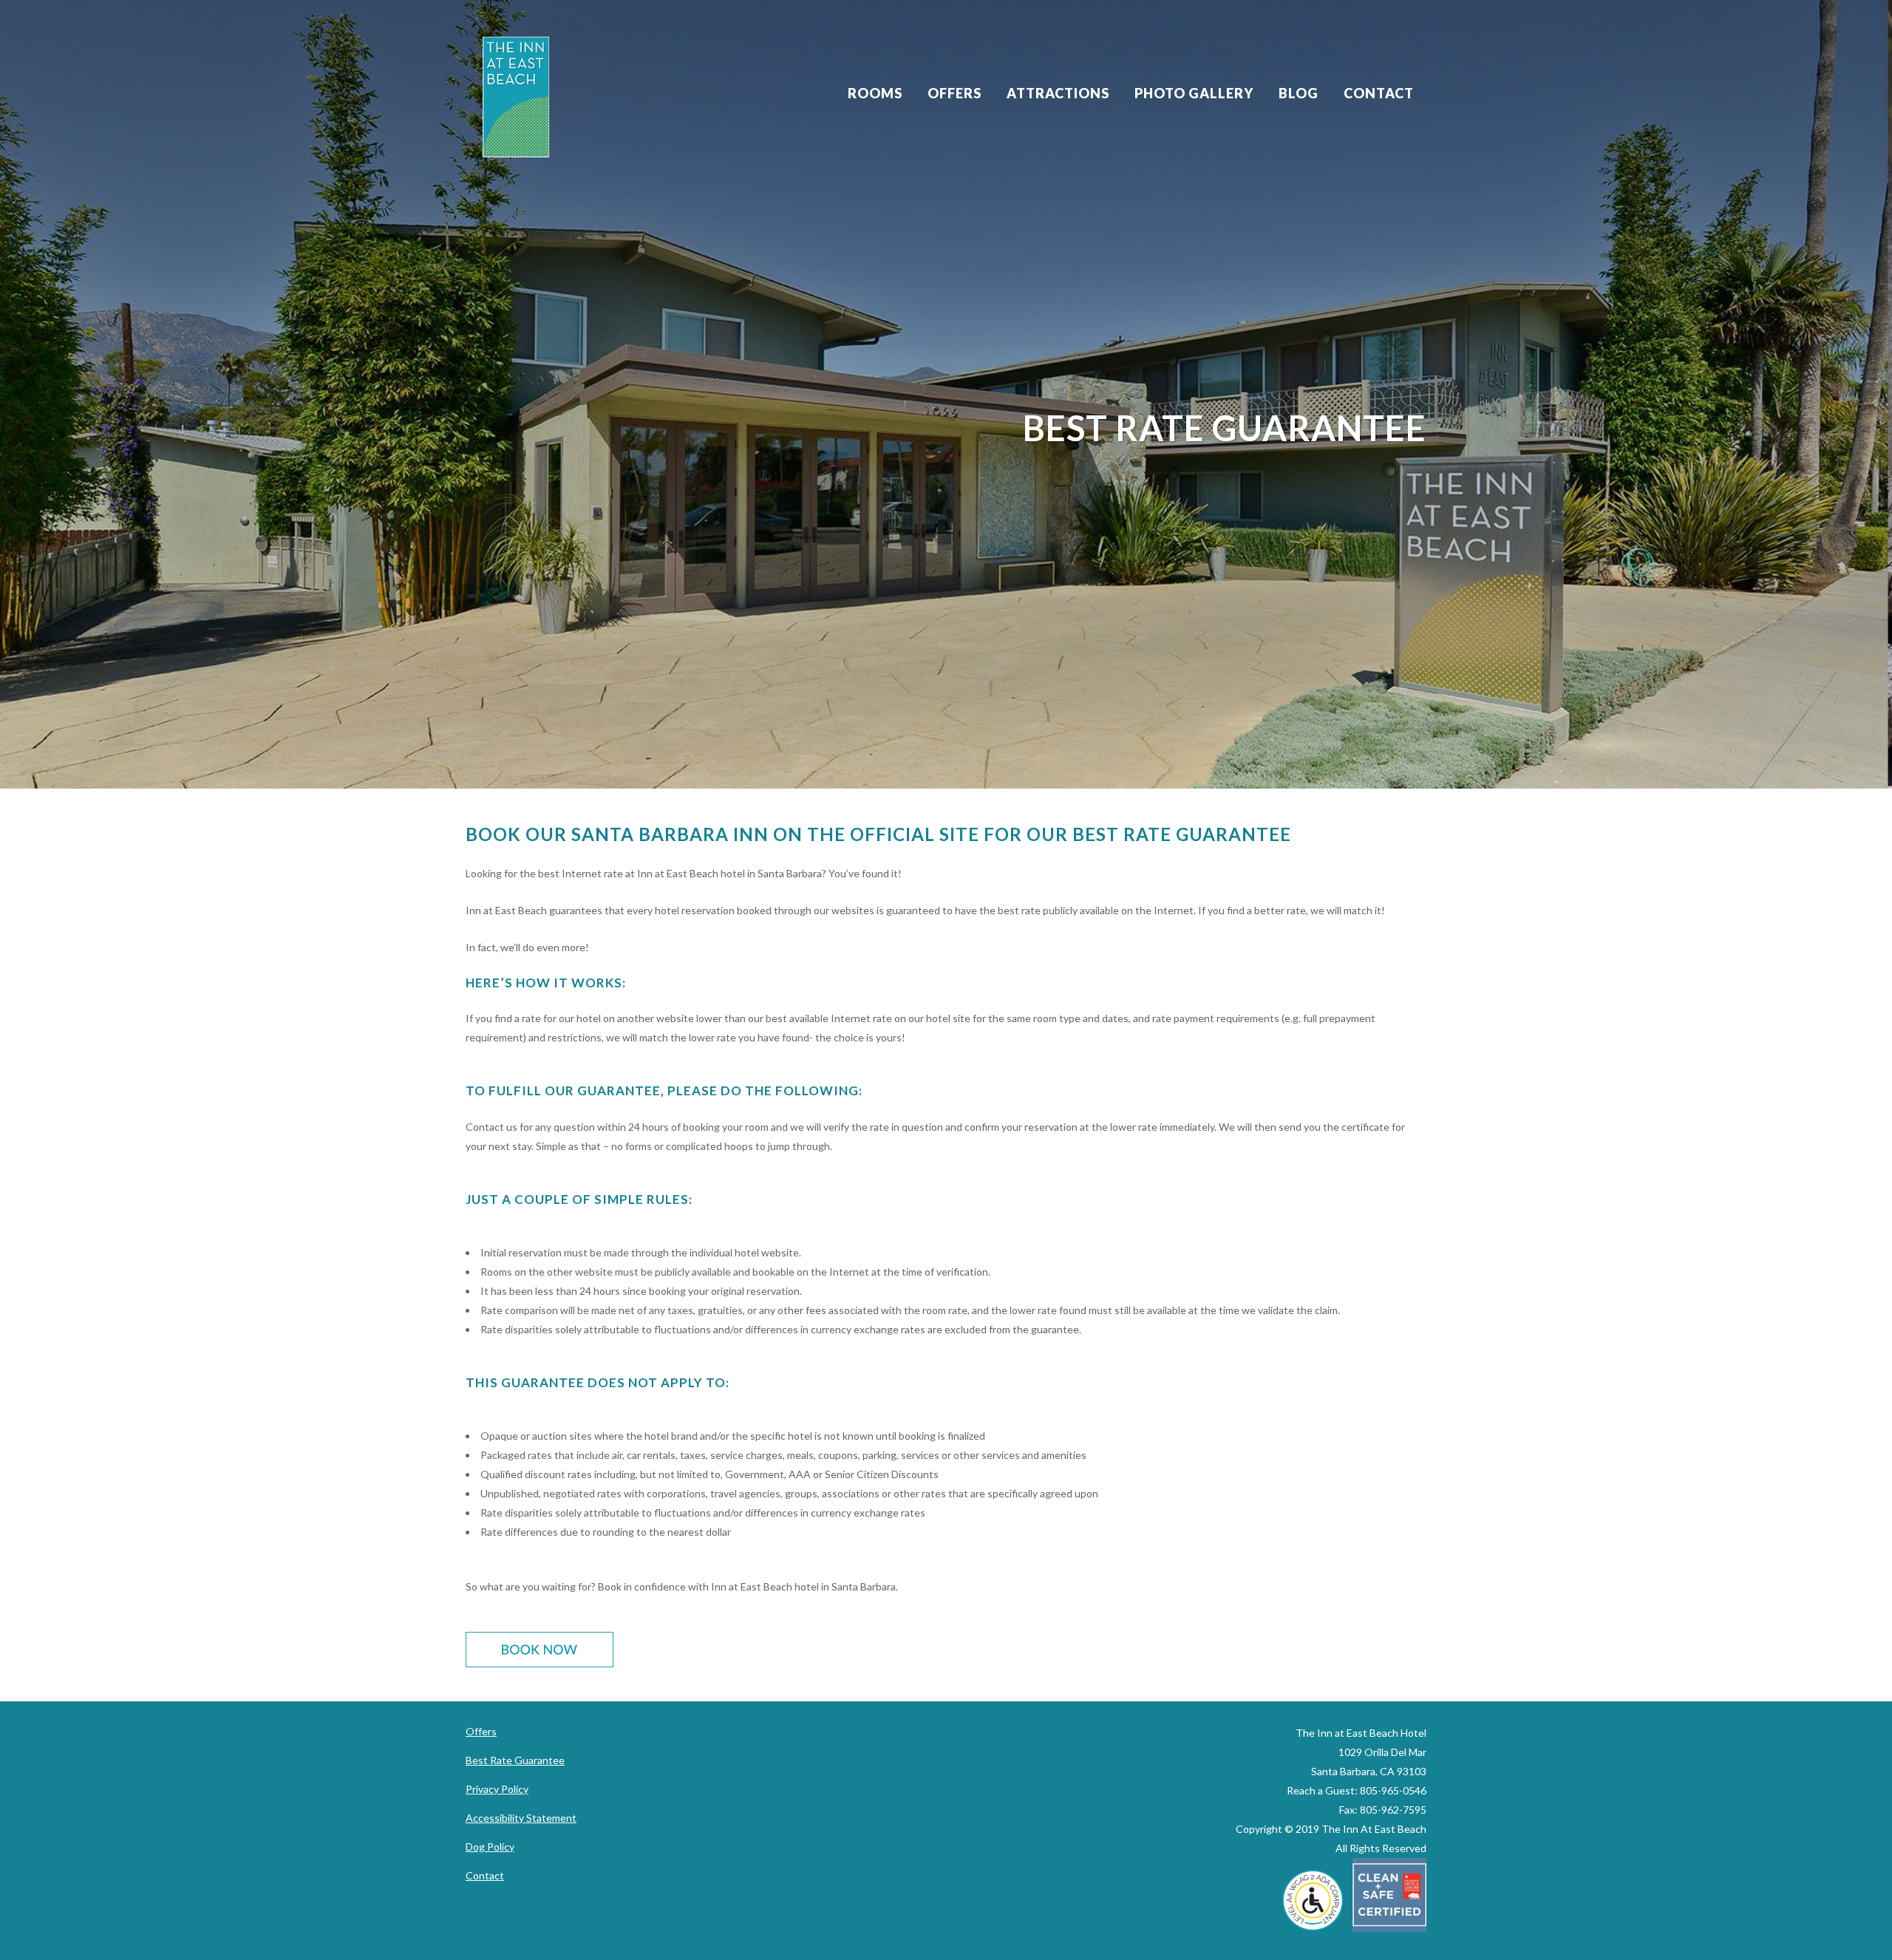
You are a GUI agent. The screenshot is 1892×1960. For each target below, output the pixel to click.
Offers (481, 1731)
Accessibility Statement (521, 1818)
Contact (485, 1875)
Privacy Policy (497, 1789)
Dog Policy (490, 1847)
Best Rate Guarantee (515, 1760)
